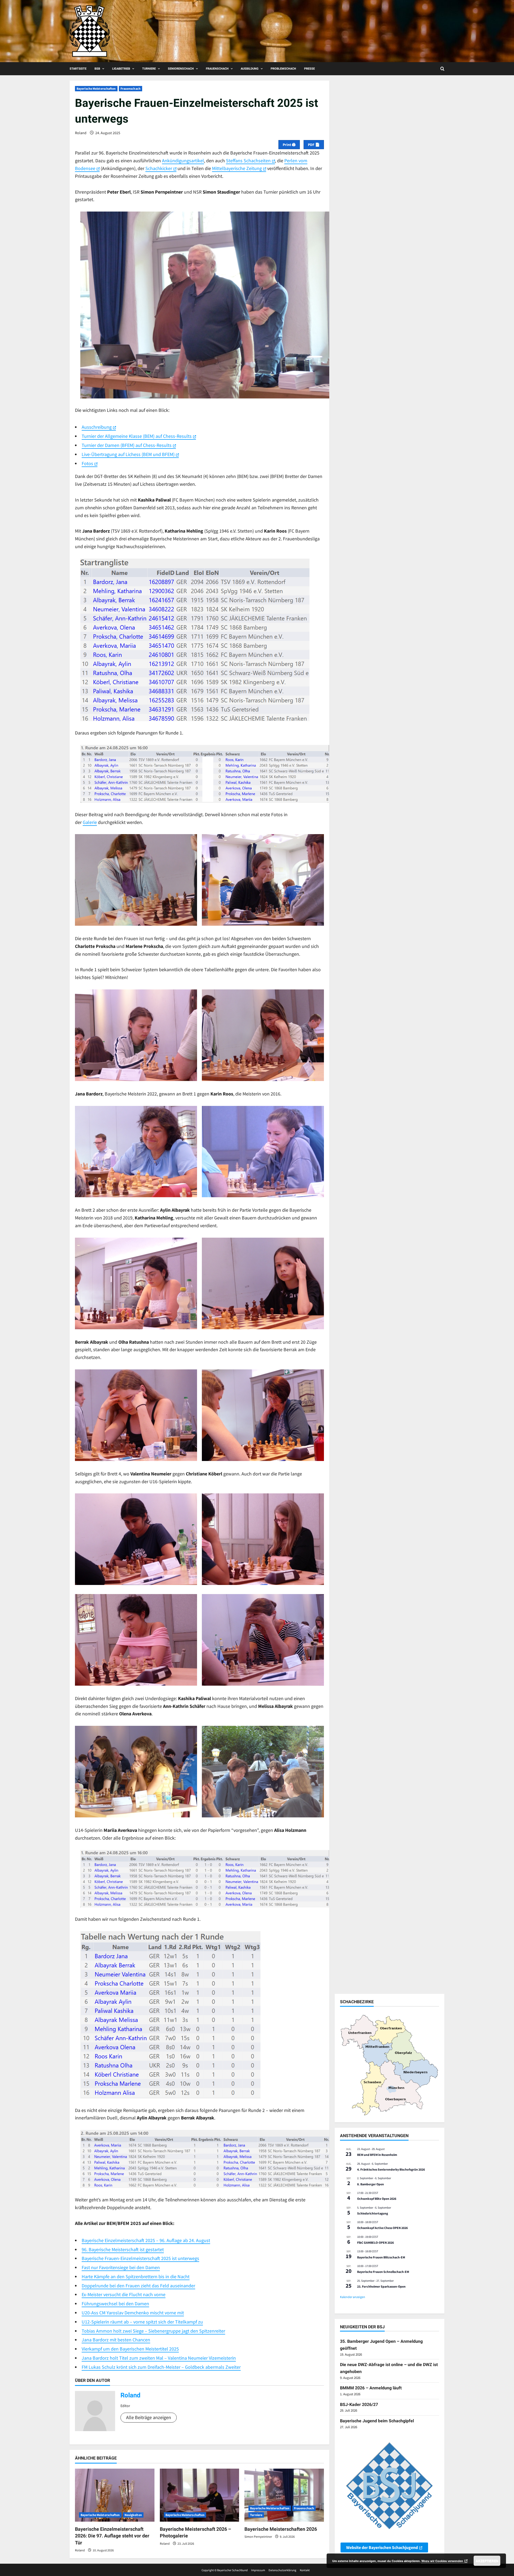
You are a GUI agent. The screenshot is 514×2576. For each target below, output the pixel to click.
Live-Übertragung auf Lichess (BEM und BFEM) (128, 454)
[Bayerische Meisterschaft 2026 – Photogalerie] (200, 2495)
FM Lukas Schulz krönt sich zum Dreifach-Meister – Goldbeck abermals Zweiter (161, 2367)
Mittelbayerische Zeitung (237, 168)
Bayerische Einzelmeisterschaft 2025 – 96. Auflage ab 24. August (146, 2240)
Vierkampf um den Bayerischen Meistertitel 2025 (130, 2349)
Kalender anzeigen (353, 2297)
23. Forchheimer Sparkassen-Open (381, 2286)
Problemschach (283, 69)
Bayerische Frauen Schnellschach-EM (383, 2272)
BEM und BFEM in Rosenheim (377, 2155)
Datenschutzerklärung (282, 2570)
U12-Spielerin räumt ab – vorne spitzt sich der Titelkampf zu (142, 2322)
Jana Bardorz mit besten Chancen (116, 2340)
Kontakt (305, 2570)
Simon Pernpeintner (258, 2537)
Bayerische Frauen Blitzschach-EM (381, 2257)
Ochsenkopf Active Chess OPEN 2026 (382, 2228)
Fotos (87, 463)
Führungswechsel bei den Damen (115, 2304)
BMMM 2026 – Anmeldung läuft (371, 2388)
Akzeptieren (487, 2561)
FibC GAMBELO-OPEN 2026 (375, 2242)
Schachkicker (159, 168)
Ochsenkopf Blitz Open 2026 (377, 2199)
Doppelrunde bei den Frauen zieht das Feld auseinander (138, 2286)
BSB (97, 69)
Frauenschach (217, 69)
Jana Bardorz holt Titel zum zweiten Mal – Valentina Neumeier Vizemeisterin (159, 2358)
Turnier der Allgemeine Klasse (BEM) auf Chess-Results (137, 436)
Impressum (258, 2570)
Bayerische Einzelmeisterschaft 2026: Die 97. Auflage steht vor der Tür (112, 2536)
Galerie (90, 822)
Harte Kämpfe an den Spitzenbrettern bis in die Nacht (136, 2276)
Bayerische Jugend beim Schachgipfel (377, 2421)
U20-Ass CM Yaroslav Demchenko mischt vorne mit (133, 2313)
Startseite (78, 69)
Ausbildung (250, 69)
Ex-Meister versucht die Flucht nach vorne (124, 2294)
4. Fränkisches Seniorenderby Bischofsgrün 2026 (391, 2169)
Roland (81, 133)
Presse (309, 69)
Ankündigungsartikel (183, 161)
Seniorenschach (181, 69)
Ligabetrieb (121, 69)
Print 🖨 (289, 145)
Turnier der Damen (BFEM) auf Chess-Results (127, 445)
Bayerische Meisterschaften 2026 (281, 2529)
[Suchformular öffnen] (442, 69)
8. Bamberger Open (371, 2184)
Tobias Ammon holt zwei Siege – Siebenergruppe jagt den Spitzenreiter (153, 2331)
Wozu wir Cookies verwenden (442, 2561)
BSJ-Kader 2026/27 (359, 2404)
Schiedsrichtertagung (373, 2213)
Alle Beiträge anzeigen (149, 2417)
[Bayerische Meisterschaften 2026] (284, 2495)
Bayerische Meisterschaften (96, 88)
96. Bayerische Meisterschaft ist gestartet (123, 2249)
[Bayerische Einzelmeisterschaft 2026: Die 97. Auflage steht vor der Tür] (115, 2495)
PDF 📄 (314, 145)
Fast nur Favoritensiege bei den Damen (121, 2267)
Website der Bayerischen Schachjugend (382, 2547)
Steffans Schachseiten (248, 161)
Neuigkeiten (133, 2515)
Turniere (149, 69)
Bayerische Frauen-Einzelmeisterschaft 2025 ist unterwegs (140, 2258)
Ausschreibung (97, 427)
